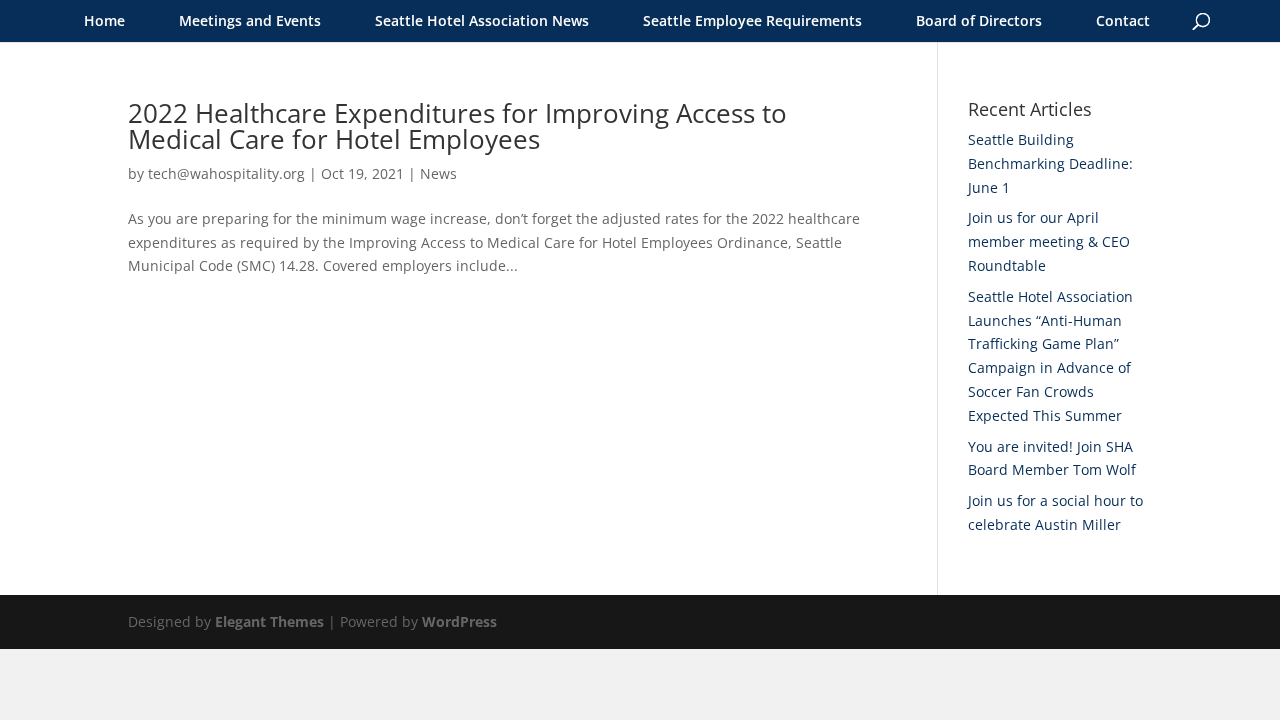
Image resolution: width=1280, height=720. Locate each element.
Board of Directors (979, 20)
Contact (1123, 20)
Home (104, 20)
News (438, 173)
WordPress (459, 621)
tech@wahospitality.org (226, 173)
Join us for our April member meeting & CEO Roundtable (1049, 241)
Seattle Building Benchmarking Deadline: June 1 (1050, 163)
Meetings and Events (250, 20)
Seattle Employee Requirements (752, 20)
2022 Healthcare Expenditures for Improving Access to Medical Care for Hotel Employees (457, 126)
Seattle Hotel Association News (482, 20)
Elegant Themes (269, 621)
